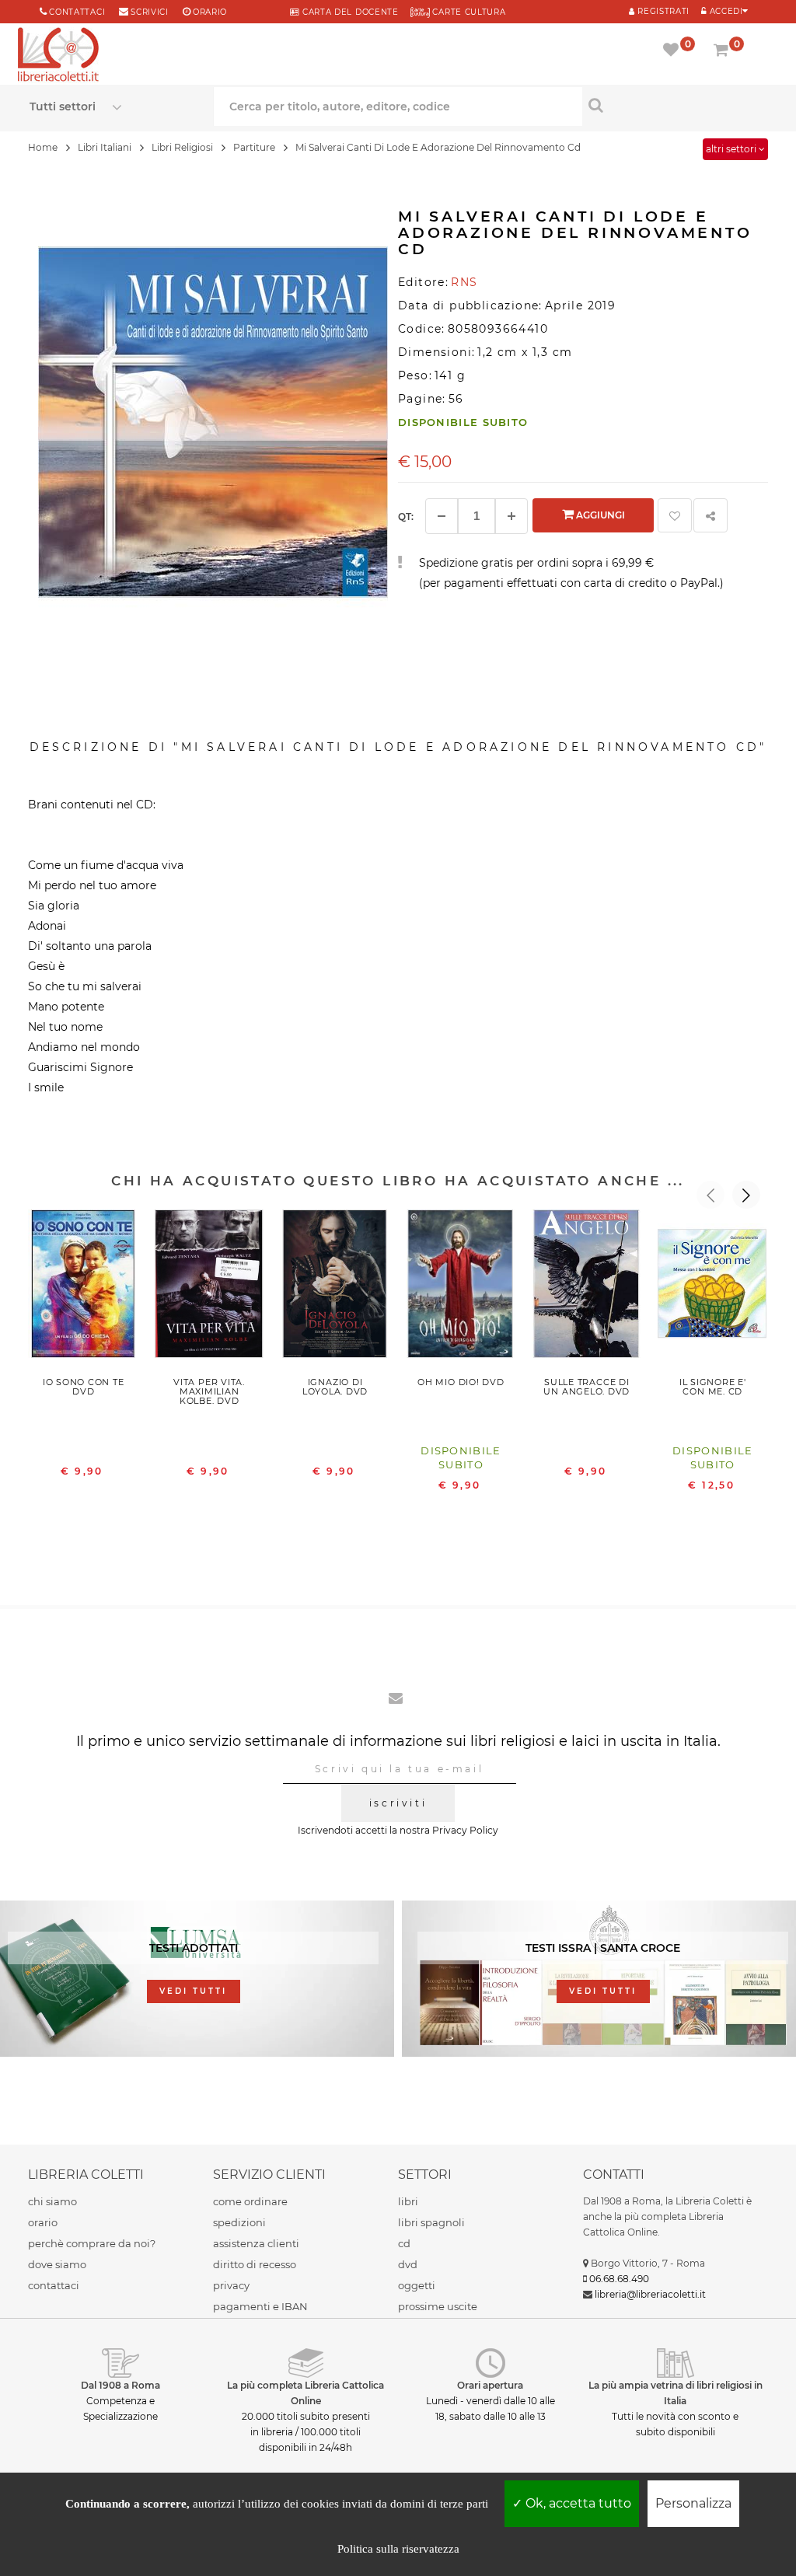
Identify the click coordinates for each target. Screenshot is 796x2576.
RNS (464, 282)
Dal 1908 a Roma (120, 2385)
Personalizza (693, 2503)
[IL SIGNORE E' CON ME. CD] (713, 1288)
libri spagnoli (431, 2222)
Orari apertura (490, 2385)
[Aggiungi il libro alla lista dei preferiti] (675, 515)
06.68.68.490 (619, 2279)
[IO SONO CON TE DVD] (83, 1288)
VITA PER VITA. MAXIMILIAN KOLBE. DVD (209, 1391)
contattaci (54, 2285)
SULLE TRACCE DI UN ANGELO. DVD (587, 1387)
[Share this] (710, 515)
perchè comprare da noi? (92, 2243)
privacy (231, 2285)
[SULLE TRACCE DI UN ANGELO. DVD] (587, 1288)
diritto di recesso (255, 2264)
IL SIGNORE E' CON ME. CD (713, 1387)
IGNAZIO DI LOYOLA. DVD (335, 1387)
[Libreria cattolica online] (58, 56)
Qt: (406, 517)
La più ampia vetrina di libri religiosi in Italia (676, 2393)
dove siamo (57, 2264)
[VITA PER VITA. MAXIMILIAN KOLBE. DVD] (209, 1288)
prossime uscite (438, 2306)
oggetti (417, 2285)
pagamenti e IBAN (260, 2306)
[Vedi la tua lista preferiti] (674, 51)
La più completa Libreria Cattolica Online (305, 2393)
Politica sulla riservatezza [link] (398, 2549)
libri (408, 2201)
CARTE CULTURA (468, 12)
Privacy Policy (465, 1830)
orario (210, 12)
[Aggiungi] (511, 516)
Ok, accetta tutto (577, 2503)
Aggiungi (599, 515)
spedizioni (239, 2222)
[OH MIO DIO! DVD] (461, 1288)
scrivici (150, 12)
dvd (408, 2264)
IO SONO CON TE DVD (84, 1387)
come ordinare (250, 2201)
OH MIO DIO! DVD (461, 1382)
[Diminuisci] (442, 516)
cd (404, 2243)
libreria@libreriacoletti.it (650, 2294)
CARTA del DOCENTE (349, 12)
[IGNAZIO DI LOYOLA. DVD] (335, 1288)
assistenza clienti (256, 2243)
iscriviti (398, 1803)
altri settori (732, 149)
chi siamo (52, 2201)
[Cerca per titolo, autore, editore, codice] (674, 105)
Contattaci (77, 12)
